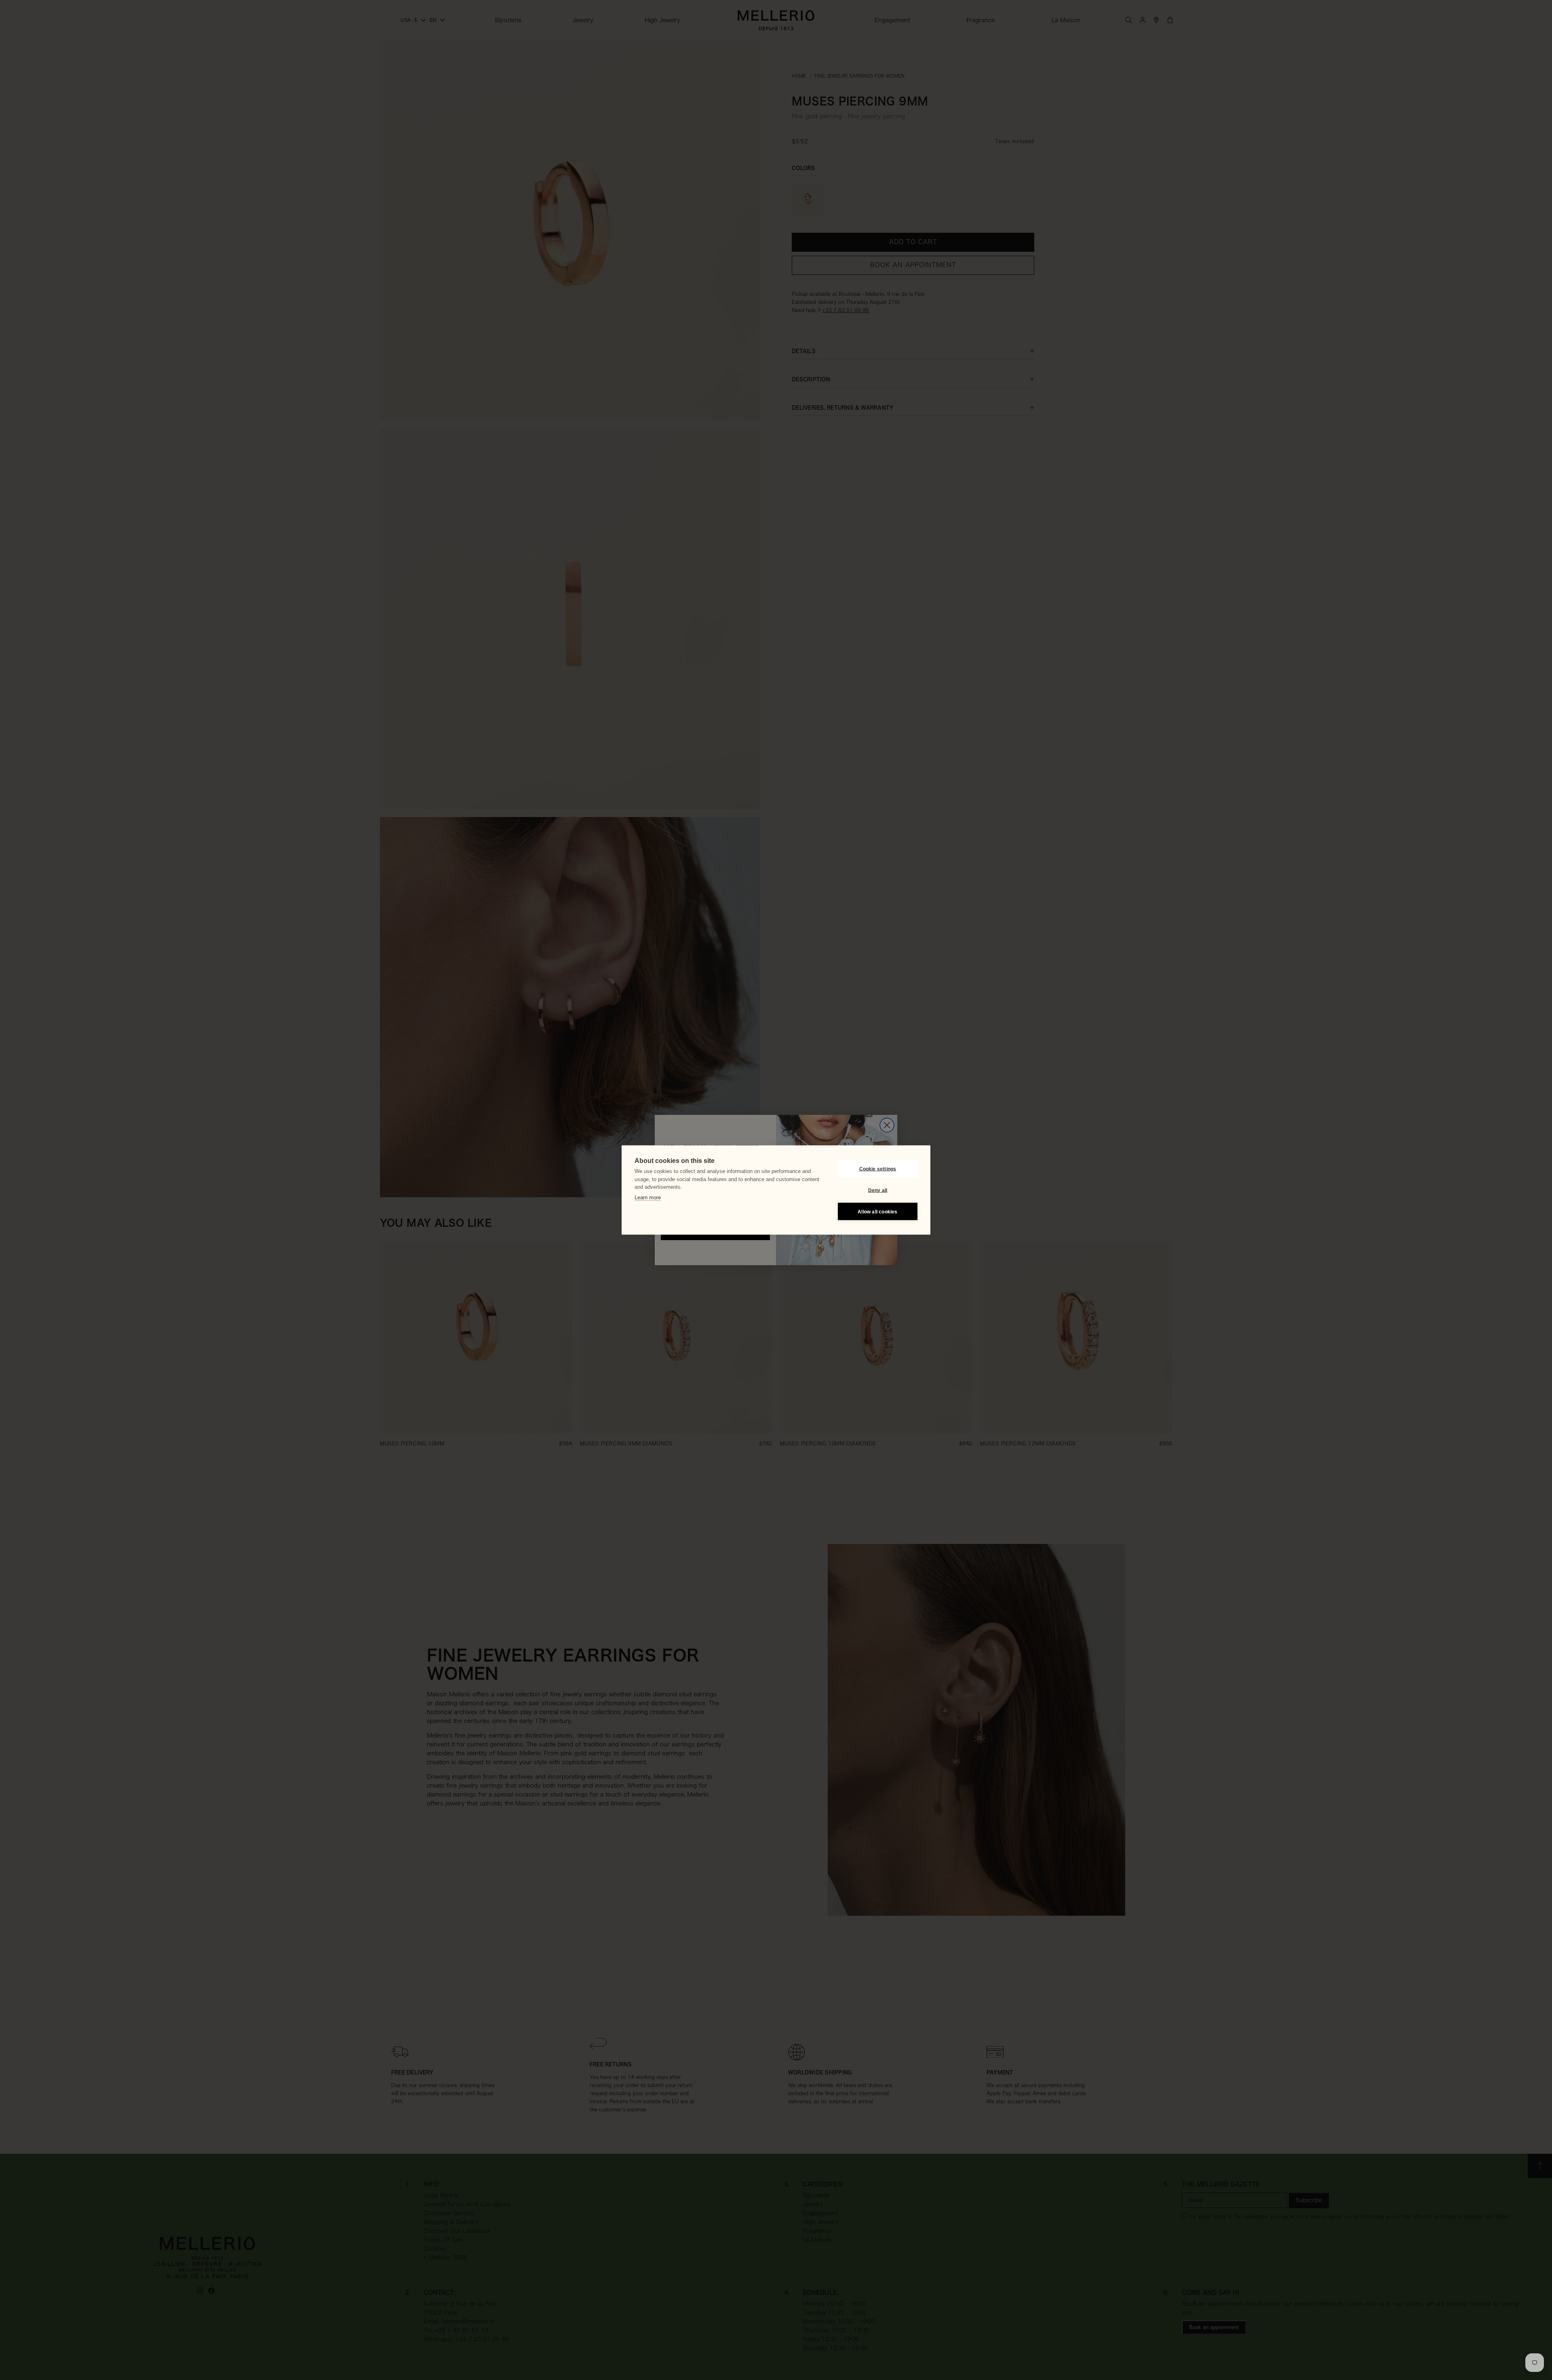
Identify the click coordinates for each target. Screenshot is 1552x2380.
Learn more (648, 1197)
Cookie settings (878, 1169)
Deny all (878, 1190)
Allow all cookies (877, 1211)
